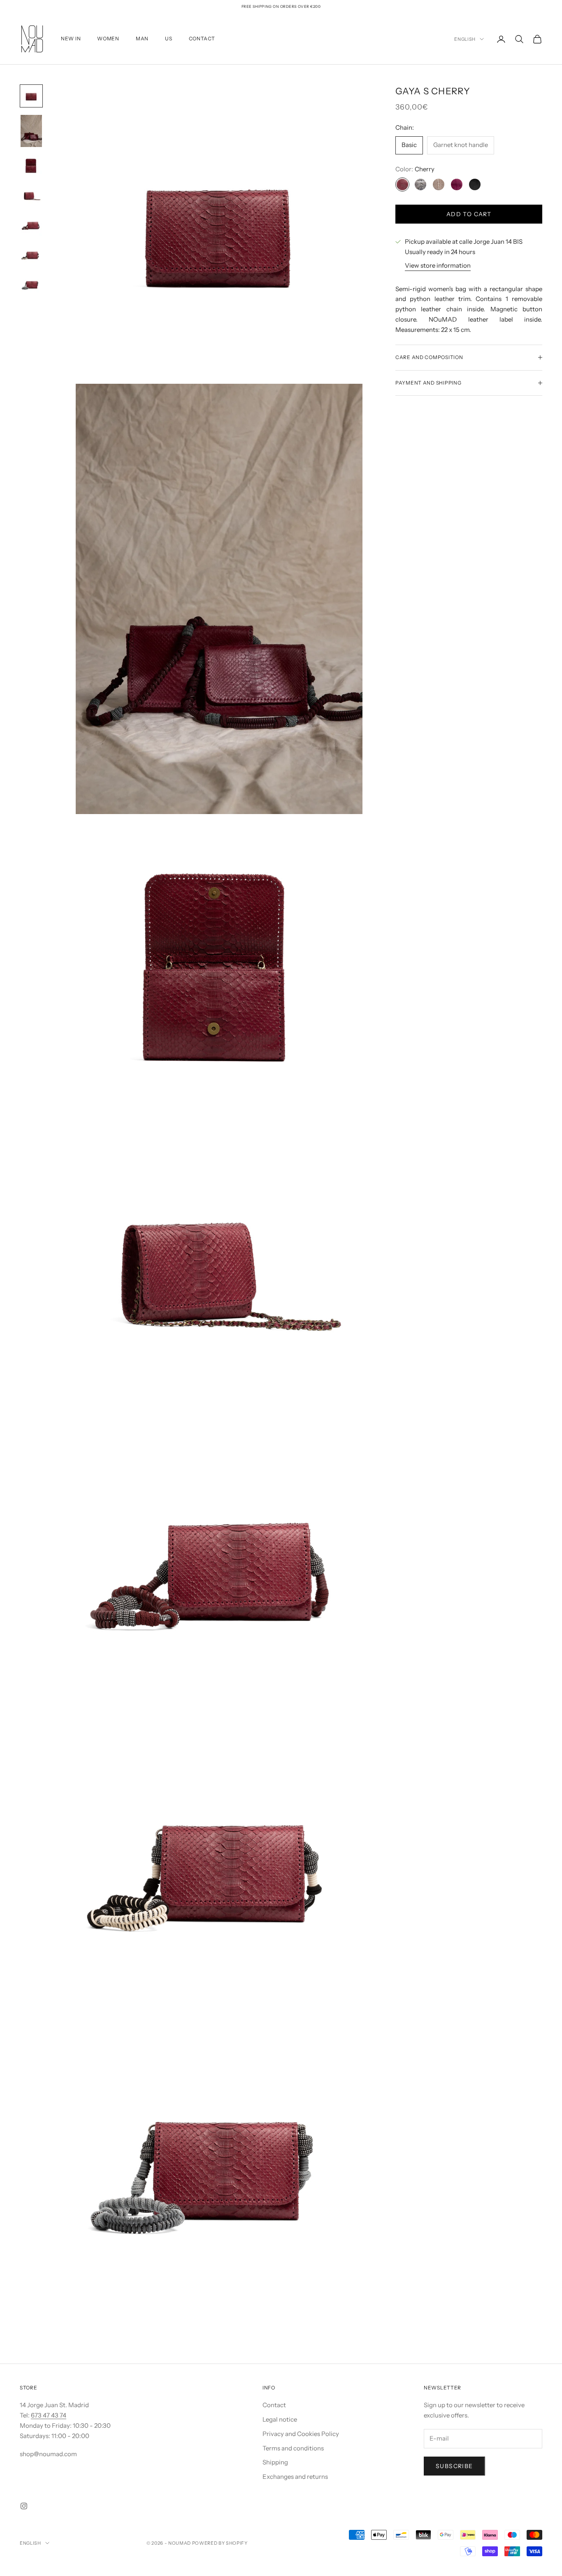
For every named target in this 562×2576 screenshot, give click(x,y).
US (168, 38)
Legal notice (280, 2419)
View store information (438, 265)
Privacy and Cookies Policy (301, 2434)
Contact (274, 2405)
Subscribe (454, 2466)
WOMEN (108, 38)
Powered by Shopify (220, 2543)
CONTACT (202, 38)
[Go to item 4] (31, 196)
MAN (142, 38)
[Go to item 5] (31, 225)
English (465, 39)
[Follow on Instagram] (24, 2506)
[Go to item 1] (31, 96)
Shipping (275, 2462)
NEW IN (71, 38)
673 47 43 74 (49, 2415)
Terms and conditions (293, 2448)
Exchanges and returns (295, 2477)
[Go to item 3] (31, 166)
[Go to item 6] (31, 255)
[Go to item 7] (31, 285)
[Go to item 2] (31, 131)
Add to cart (469, 214)
